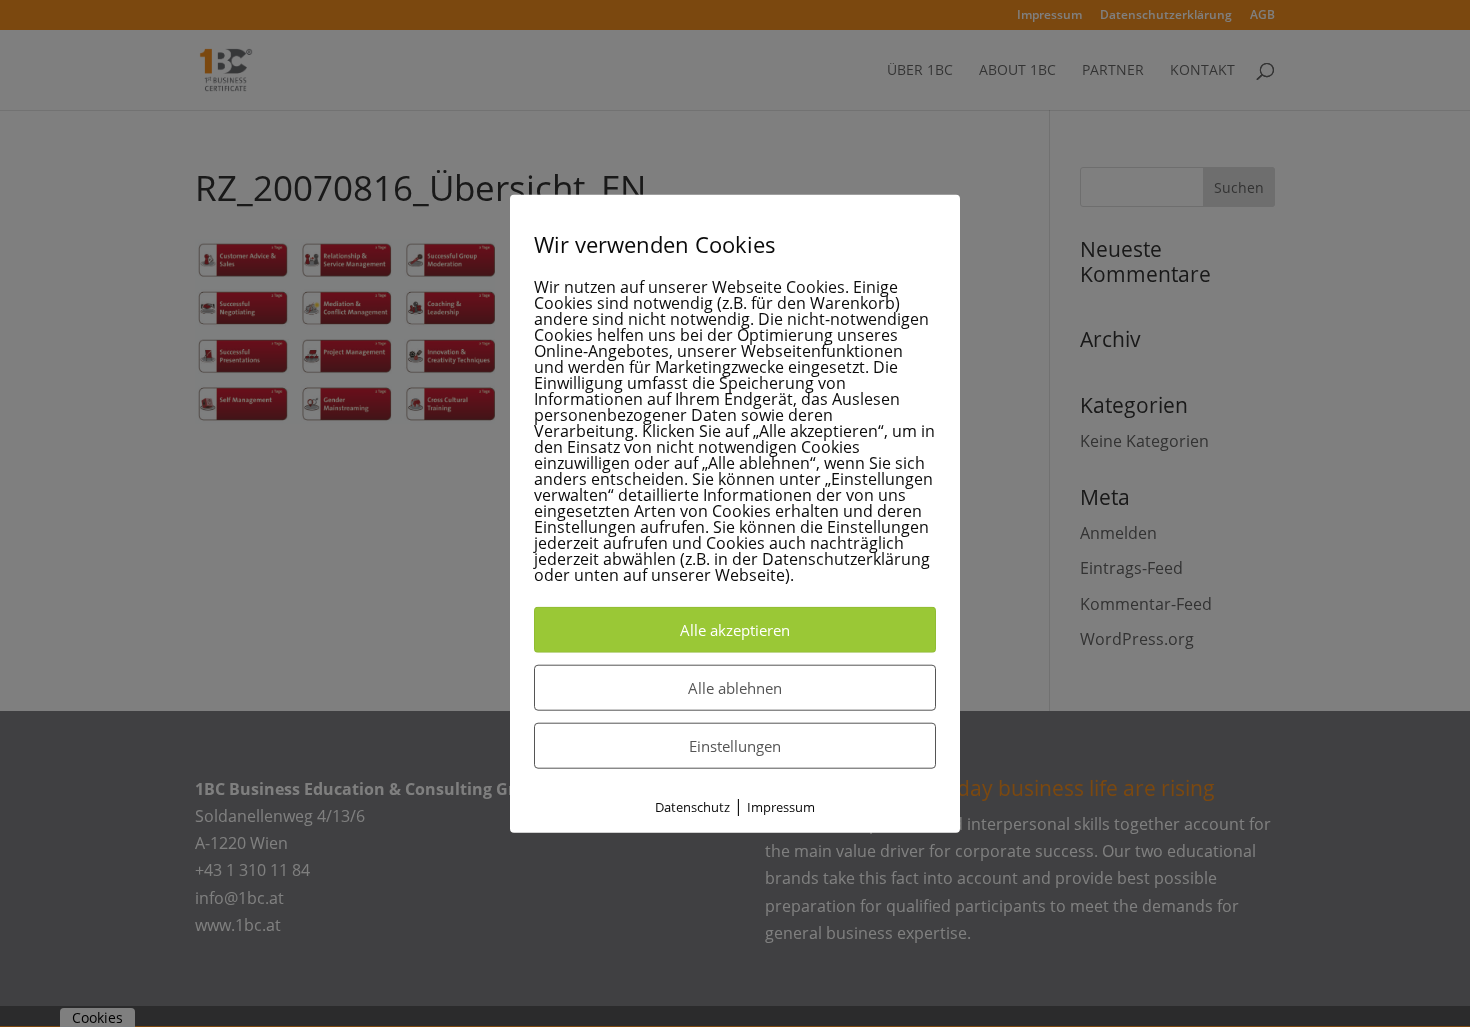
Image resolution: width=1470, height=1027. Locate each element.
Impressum (781, 807)
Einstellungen (735, 746)
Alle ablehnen (735, 688)
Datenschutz (692, 807)
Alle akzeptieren (735, 630)
